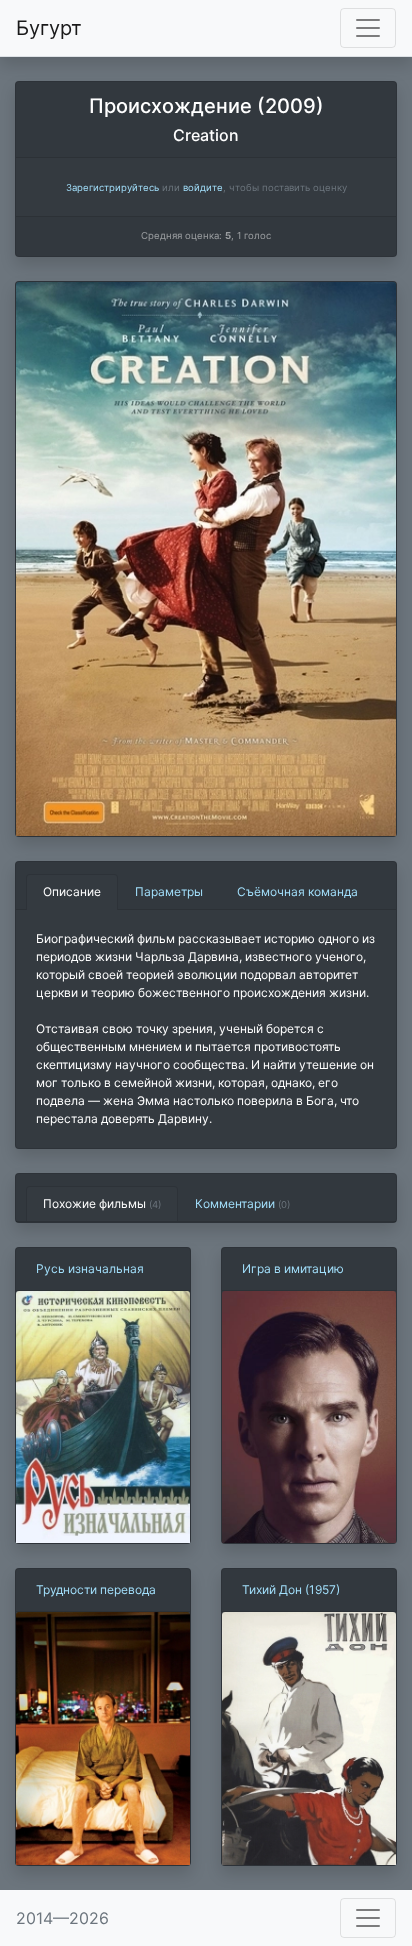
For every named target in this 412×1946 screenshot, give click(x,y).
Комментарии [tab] (242, 1203)
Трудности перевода (96, 1589)
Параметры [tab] (169, 891)
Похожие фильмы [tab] (102, 1203)
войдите (203, 187)
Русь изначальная (90, 1268)
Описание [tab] (72, 891)
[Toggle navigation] (368, 28)
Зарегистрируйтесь (112, 187)
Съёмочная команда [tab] (297, 891)
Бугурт (49, 28)
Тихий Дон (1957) (291, 1589)
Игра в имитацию (293, 1268)
